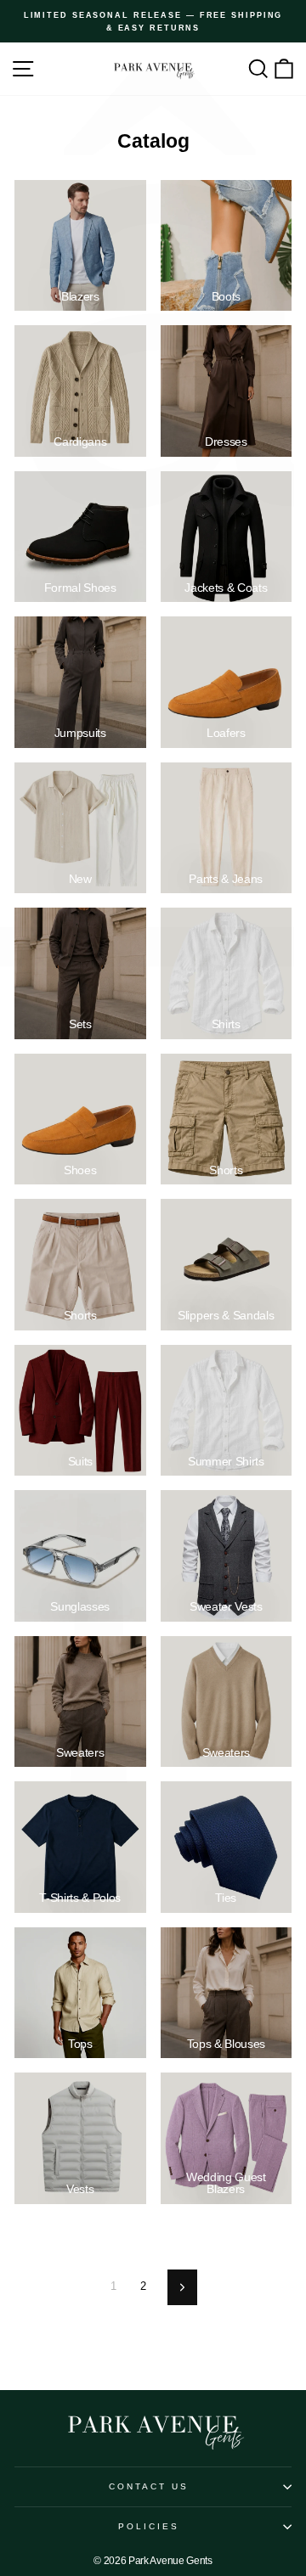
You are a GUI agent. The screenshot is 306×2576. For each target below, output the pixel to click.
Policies (149, 2526)
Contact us (149, 2486)
